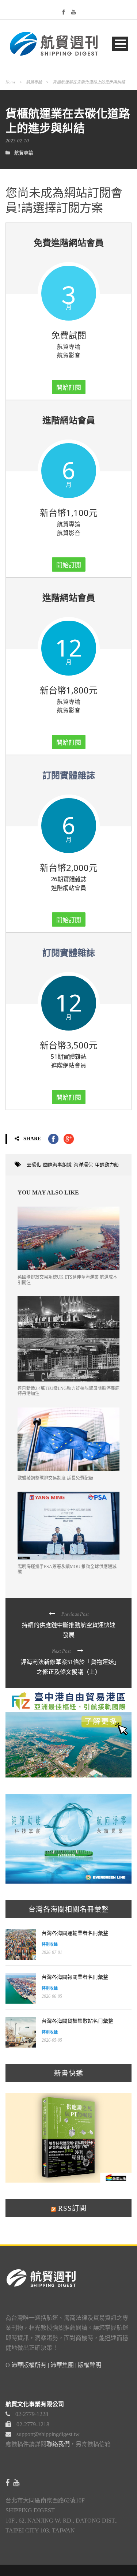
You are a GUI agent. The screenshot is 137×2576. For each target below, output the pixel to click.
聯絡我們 (58, 2444)
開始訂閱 (69, 387)
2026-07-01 (52, 1952)
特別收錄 (50, 1944)
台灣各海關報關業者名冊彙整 (75, 1977)
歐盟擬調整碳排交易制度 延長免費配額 (55, 1478)
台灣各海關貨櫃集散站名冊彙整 (77, 2021)
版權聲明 (90, 2365)
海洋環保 (83, 1165)
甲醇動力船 (107, 1165)
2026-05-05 (52, 2040)
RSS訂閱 (71, 2208)
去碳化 (34, 1165)
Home (10, 82)
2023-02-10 (17, 141)
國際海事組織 (57, 1165)
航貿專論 (34, 82)
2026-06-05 (52, 1996)
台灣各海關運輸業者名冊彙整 (75, 1933)
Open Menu (120, 44)
